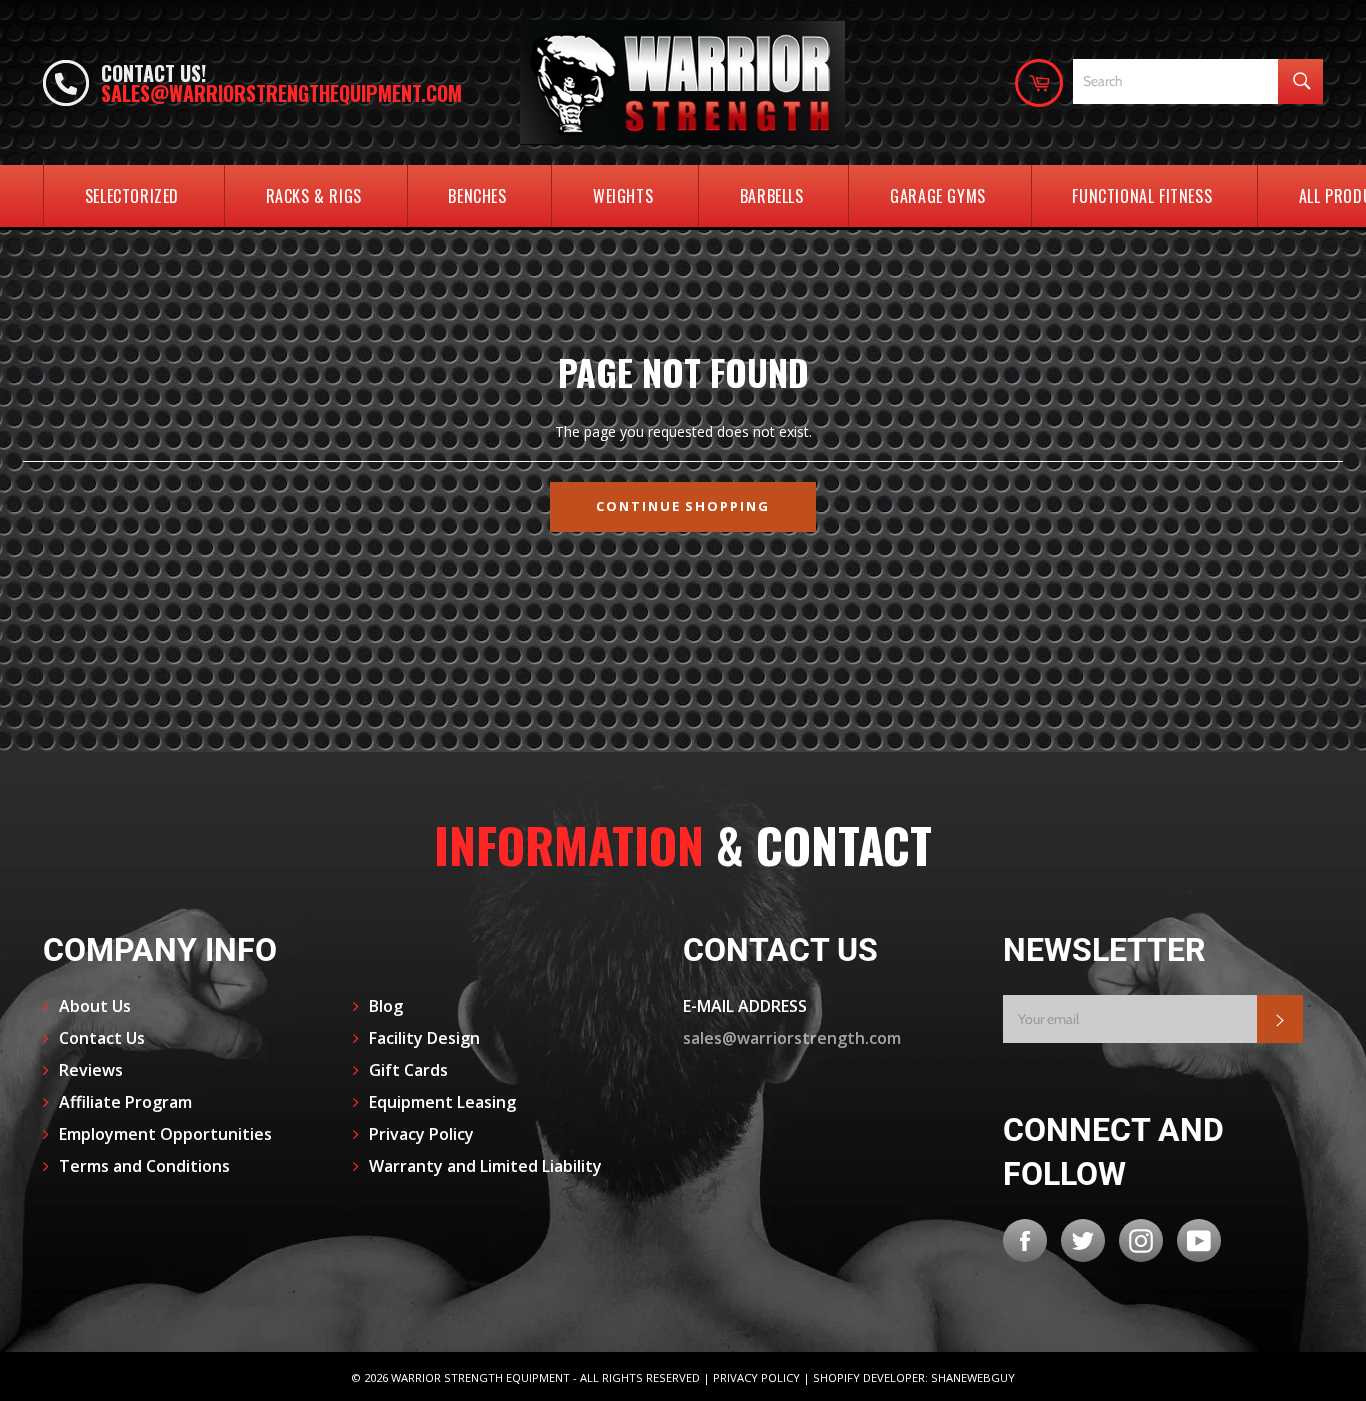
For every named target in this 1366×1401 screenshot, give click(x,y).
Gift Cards (408, 1070)
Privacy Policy (421, 1134)
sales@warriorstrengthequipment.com (281, 93)
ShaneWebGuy (973, 1377)
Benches (477, 196)
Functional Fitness (1142, 196)
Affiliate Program (125, 1102)
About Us (95, 1006)
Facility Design (424, 1038)
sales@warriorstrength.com (792, 1038)
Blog (386, 1006)
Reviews (91, 1070)
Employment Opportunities (165, 1134)
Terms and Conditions (144, 1166)
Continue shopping (683, 506)
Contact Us (102, 1038)
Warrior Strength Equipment (480, 1377)
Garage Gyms (938, 196)
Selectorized (132, 196)
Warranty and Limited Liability (485, 1166)
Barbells (772, 196)
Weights (623, 196)
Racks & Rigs (314, 196)
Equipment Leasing (442, 1102)
